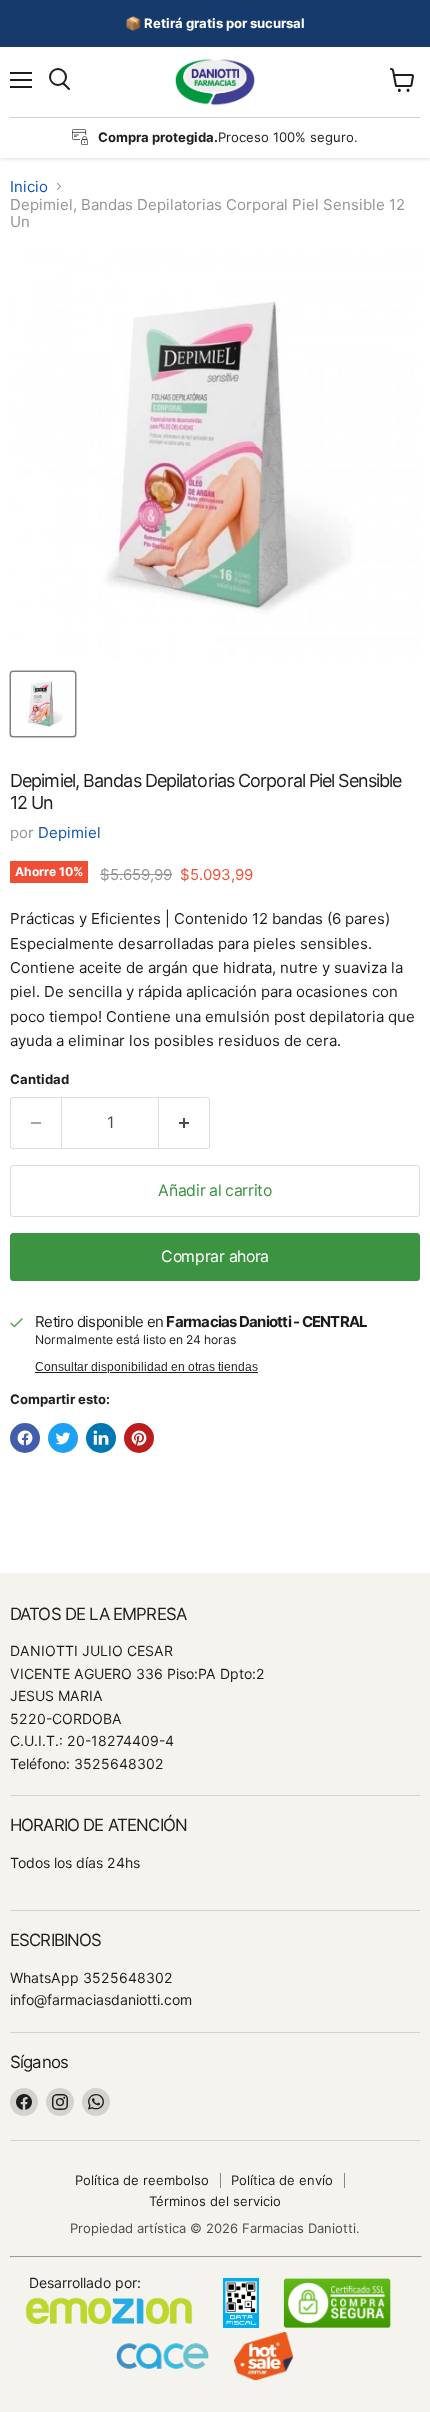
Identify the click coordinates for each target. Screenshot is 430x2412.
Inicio (29, 186)
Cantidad (39, 1079)
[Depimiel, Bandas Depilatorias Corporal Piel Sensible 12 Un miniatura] (43, 704)
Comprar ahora (215, 1256)
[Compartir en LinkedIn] (101, 1438)
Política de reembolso (142, 2180)
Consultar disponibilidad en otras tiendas (146, 1367)
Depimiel (69, 832)
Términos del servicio (215, 2201)
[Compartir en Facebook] (25, 1438)
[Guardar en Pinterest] (139, 1438)
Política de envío (282, 2180)
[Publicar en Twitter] (63, 1438)
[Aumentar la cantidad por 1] (184, 1123)
